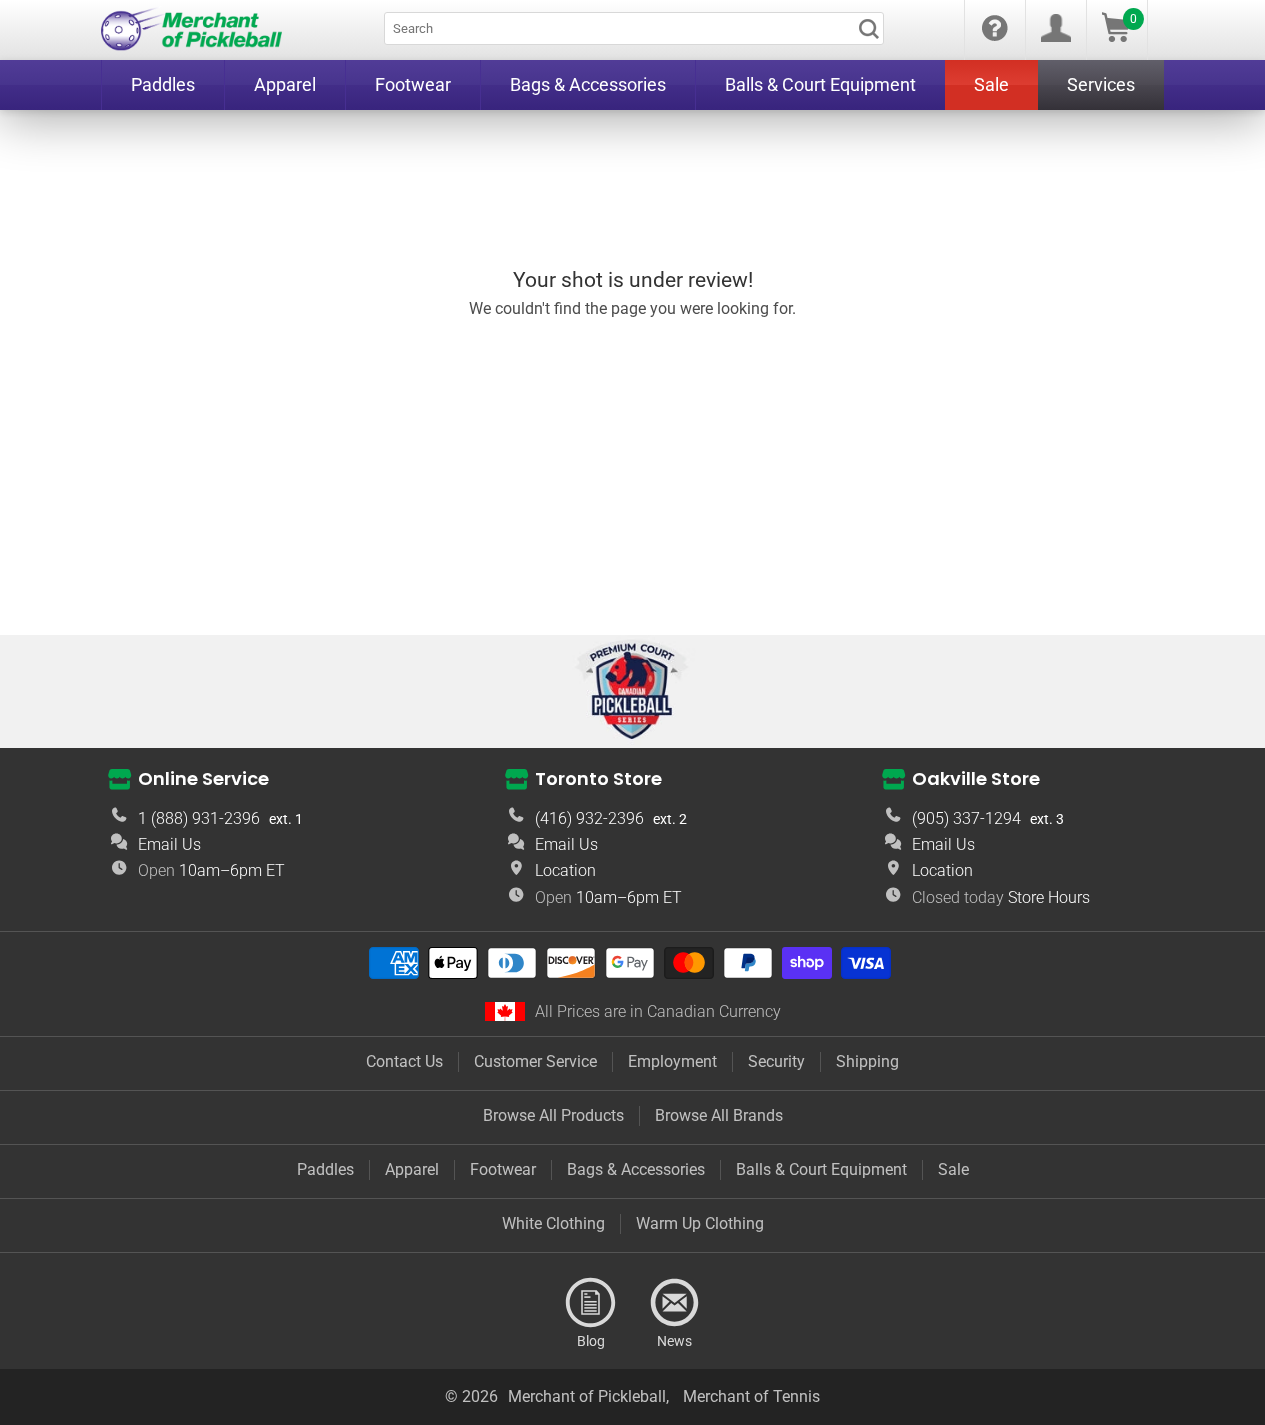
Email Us (169, 844)
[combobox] (634, 28)
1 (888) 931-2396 (199, 818)
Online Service (203, 778)
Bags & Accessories (636, 1169)
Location (565, 870)
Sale (953, 1169)
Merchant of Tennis (751, 1396)
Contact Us (404, 1061)
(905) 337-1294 (966, 818)
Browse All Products (553, 1115)
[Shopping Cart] (1116, 36)
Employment (672, 1061)
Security (776, 1061)
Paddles (325, 1169)
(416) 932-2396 (589, 818)
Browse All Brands (719, 1115)
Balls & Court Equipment (821, 1169)
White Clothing (553, 1223)
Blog (591, 1303)
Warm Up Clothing (700, 1223)
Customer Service (535, 1061)
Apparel (412, 1169)
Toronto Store (598, 778)
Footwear (503, 1169)
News (675, 1303)
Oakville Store (976, 778)
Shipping (867, 1061)
